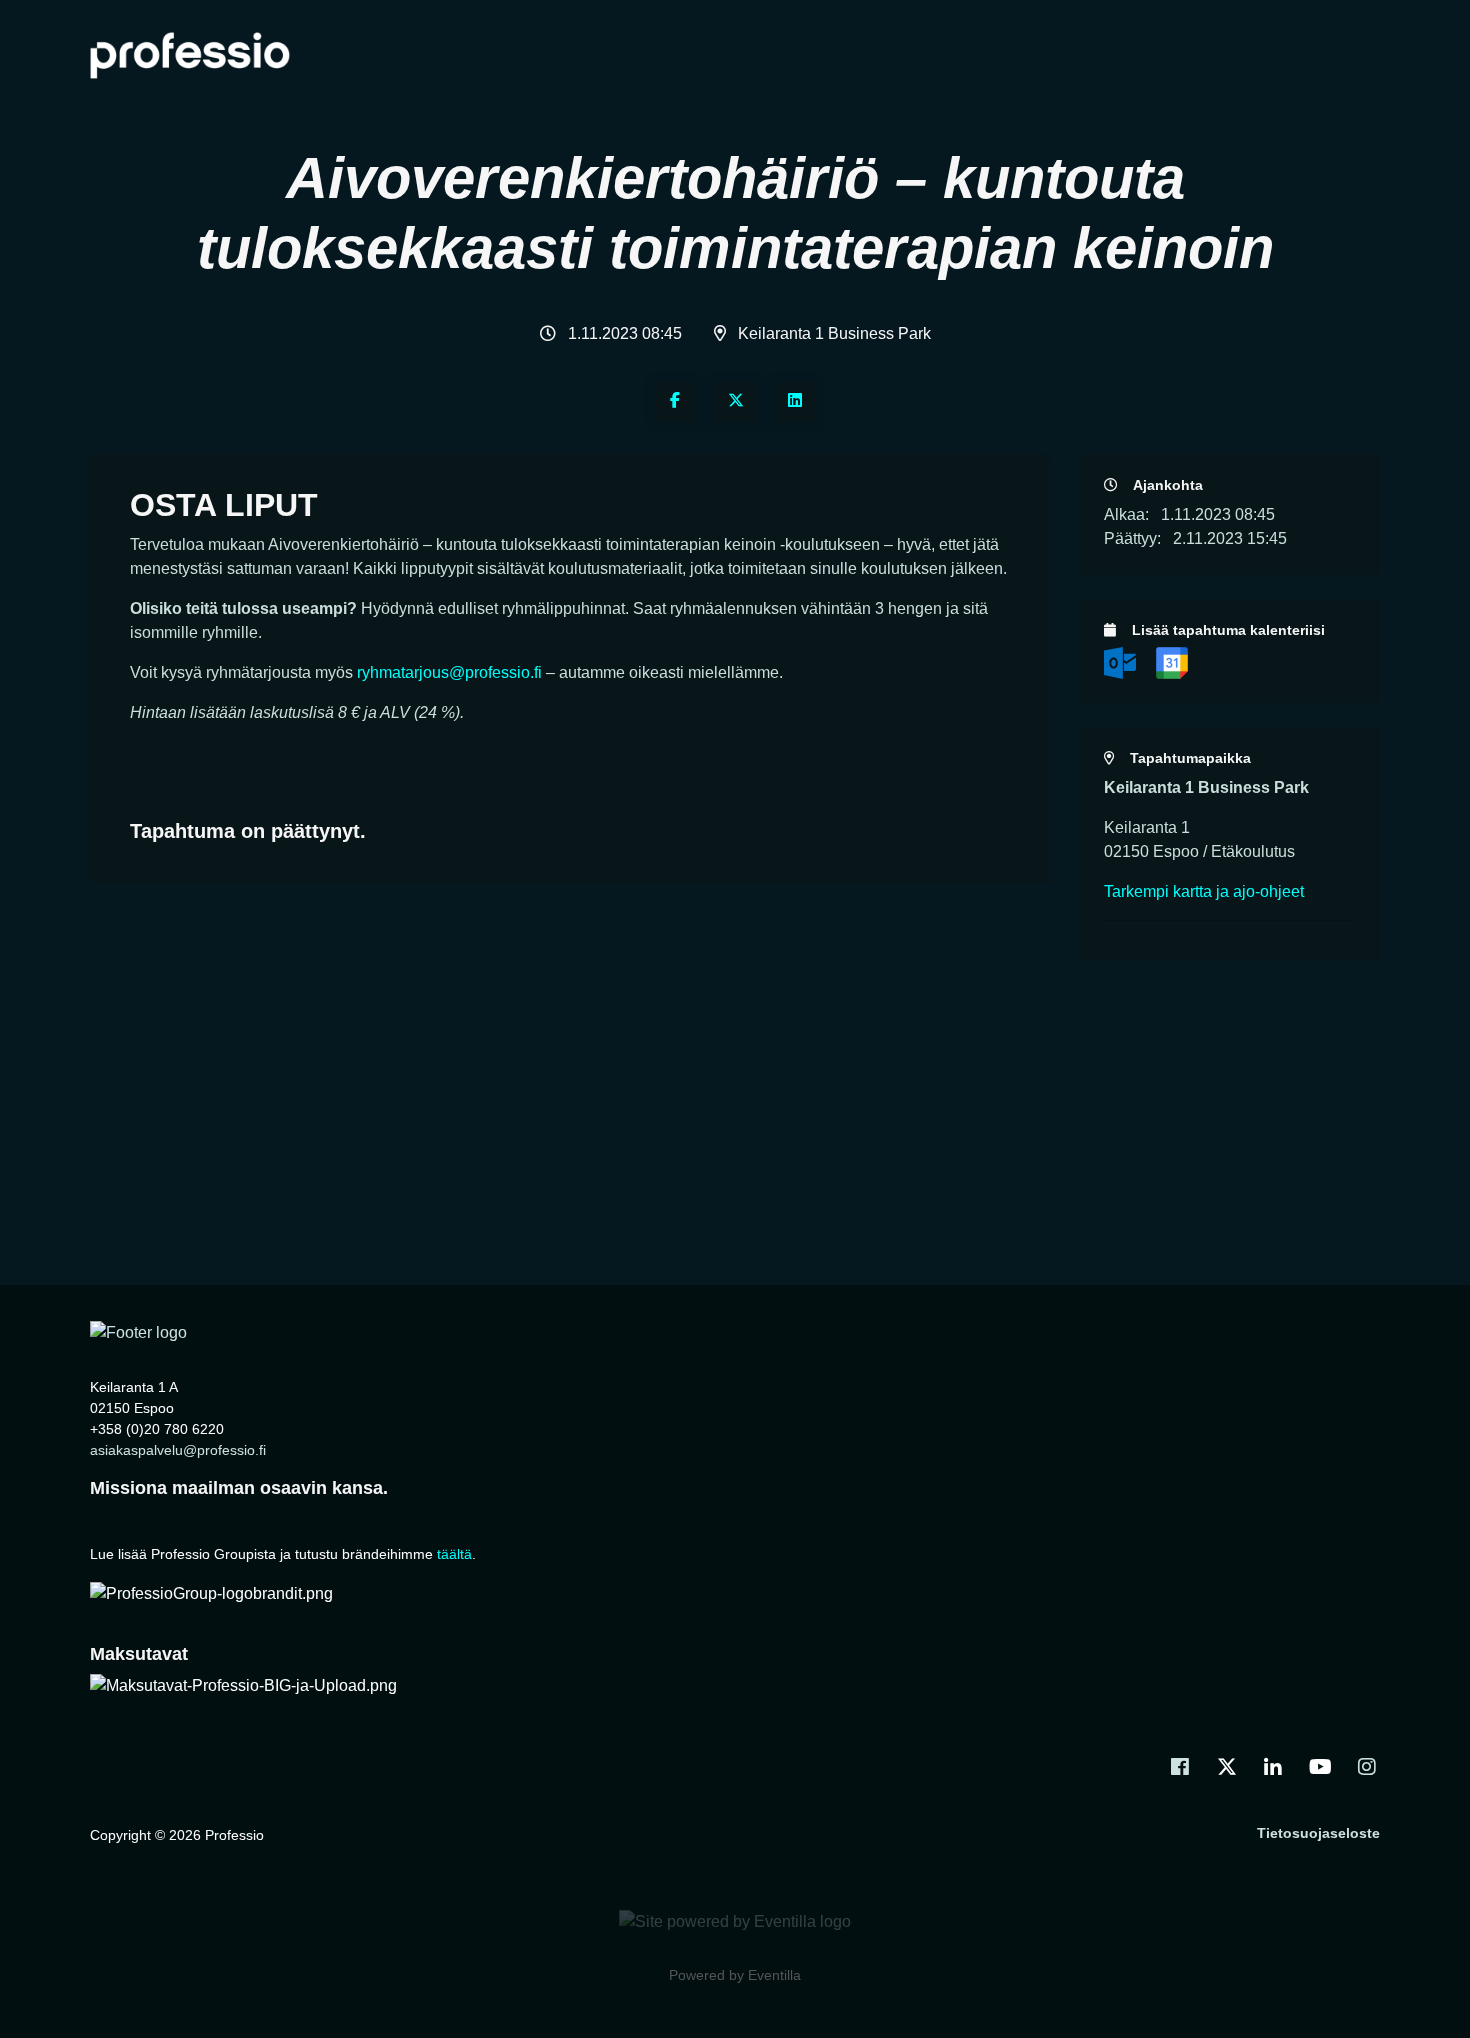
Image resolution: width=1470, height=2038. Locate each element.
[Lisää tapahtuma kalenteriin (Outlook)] (1122, 661)
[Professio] (138, 1332)
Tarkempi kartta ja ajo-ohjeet (1204, 891)
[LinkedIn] (795, 402)
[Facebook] (675, 402)
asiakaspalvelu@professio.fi (178, 1450)
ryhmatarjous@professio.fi (449, 672)
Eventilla (774, 1975)
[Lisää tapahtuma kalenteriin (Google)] (1172, 661)
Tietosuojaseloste (1318, 1833)
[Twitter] (735, 402)
